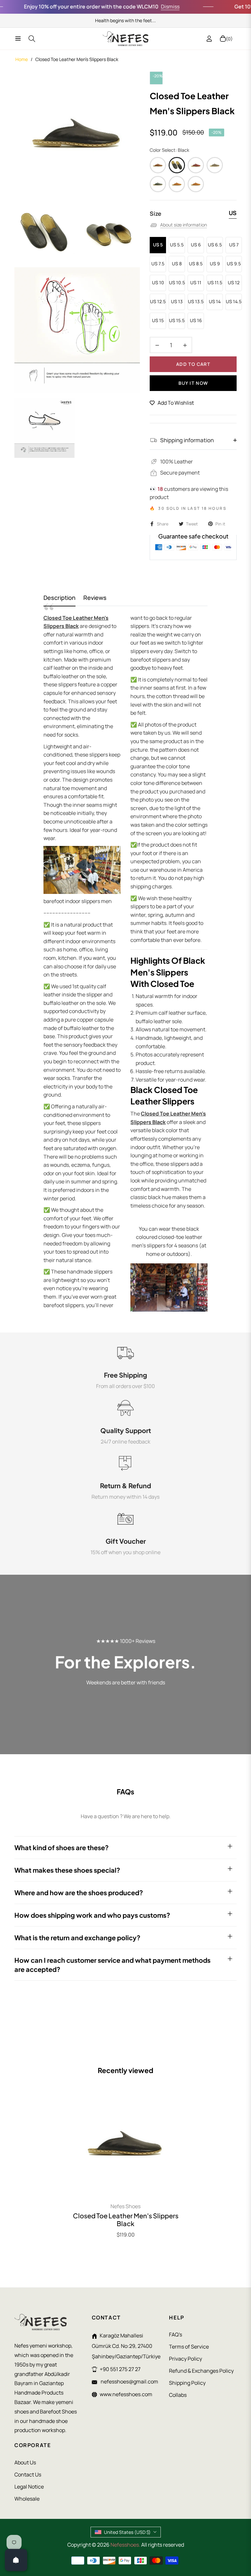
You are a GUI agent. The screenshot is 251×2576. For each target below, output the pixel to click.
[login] (209, 39)
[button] (131, 2515)
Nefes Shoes (125, 2206)
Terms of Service (189, 2347)
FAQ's (176, 2334)
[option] (77, 134)
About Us (25, 2462)
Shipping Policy (187, 2383)
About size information (184, 225)
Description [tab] (59, 598)
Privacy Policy (185, 2359)
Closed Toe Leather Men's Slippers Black (126, 2220)
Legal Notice (29, 2487)
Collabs (178, 2395)
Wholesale (27, 2499)
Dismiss (143, 7)
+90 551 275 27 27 (120, 2369)
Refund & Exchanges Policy (201, 2371)
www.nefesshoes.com (126, 2394)
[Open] (16, 2560)
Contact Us (28, 2475)
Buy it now (193, 383)
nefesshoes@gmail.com (129, 2381)
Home (22, 59)
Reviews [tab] (95, 598)
